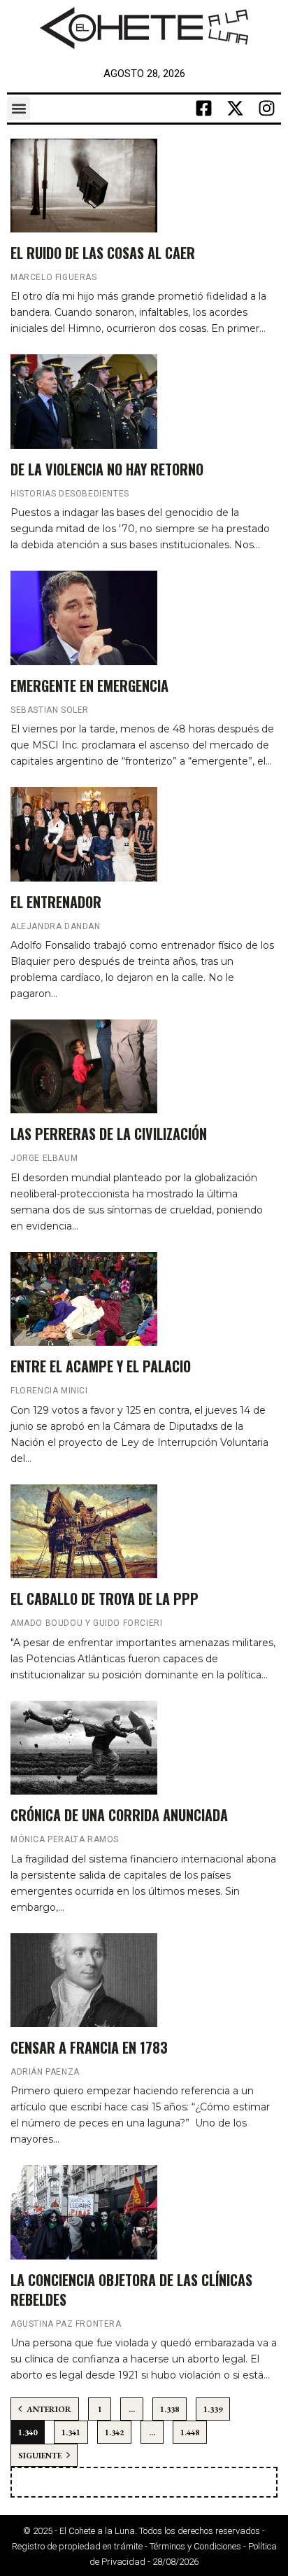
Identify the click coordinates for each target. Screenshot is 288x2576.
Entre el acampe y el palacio (101, 1366)
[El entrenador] (84, 834)
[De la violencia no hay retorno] (84, 401)
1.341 (71, 2432)
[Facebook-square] (204, 109)
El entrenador (56, 902)
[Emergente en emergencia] (84, 618)
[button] (19, 108)
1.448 (190, 2432)
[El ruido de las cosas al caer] (84, 186)
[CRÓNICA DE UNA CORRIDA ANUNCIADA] (84, 1748)
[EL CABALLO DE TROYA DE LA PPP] (84, 1531)
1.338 (170, 2409)
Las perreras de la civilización (109, 1134)
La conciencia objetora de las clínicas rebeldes (131, 2290)
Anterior (48, 2409)
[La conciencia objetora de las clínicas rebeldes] (84, 2212)
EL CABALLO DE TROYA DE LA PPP (105, 1599)
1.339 (213, 2409)
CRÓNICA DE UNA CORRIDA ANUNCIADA (119, 1815)
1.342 (114, 2432)
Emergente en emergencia (89, 685)
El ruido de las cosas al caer (103, 253)
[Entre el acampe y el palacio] (84, 1299)
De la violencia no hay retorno (107, 469)
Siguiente (41, 2456)
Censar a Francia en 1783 (89, 2047)
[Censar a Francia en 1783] (84, 1980)
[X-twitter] (236, 109)
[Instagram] (267, 109)
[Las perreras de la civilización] (84, 1066)
